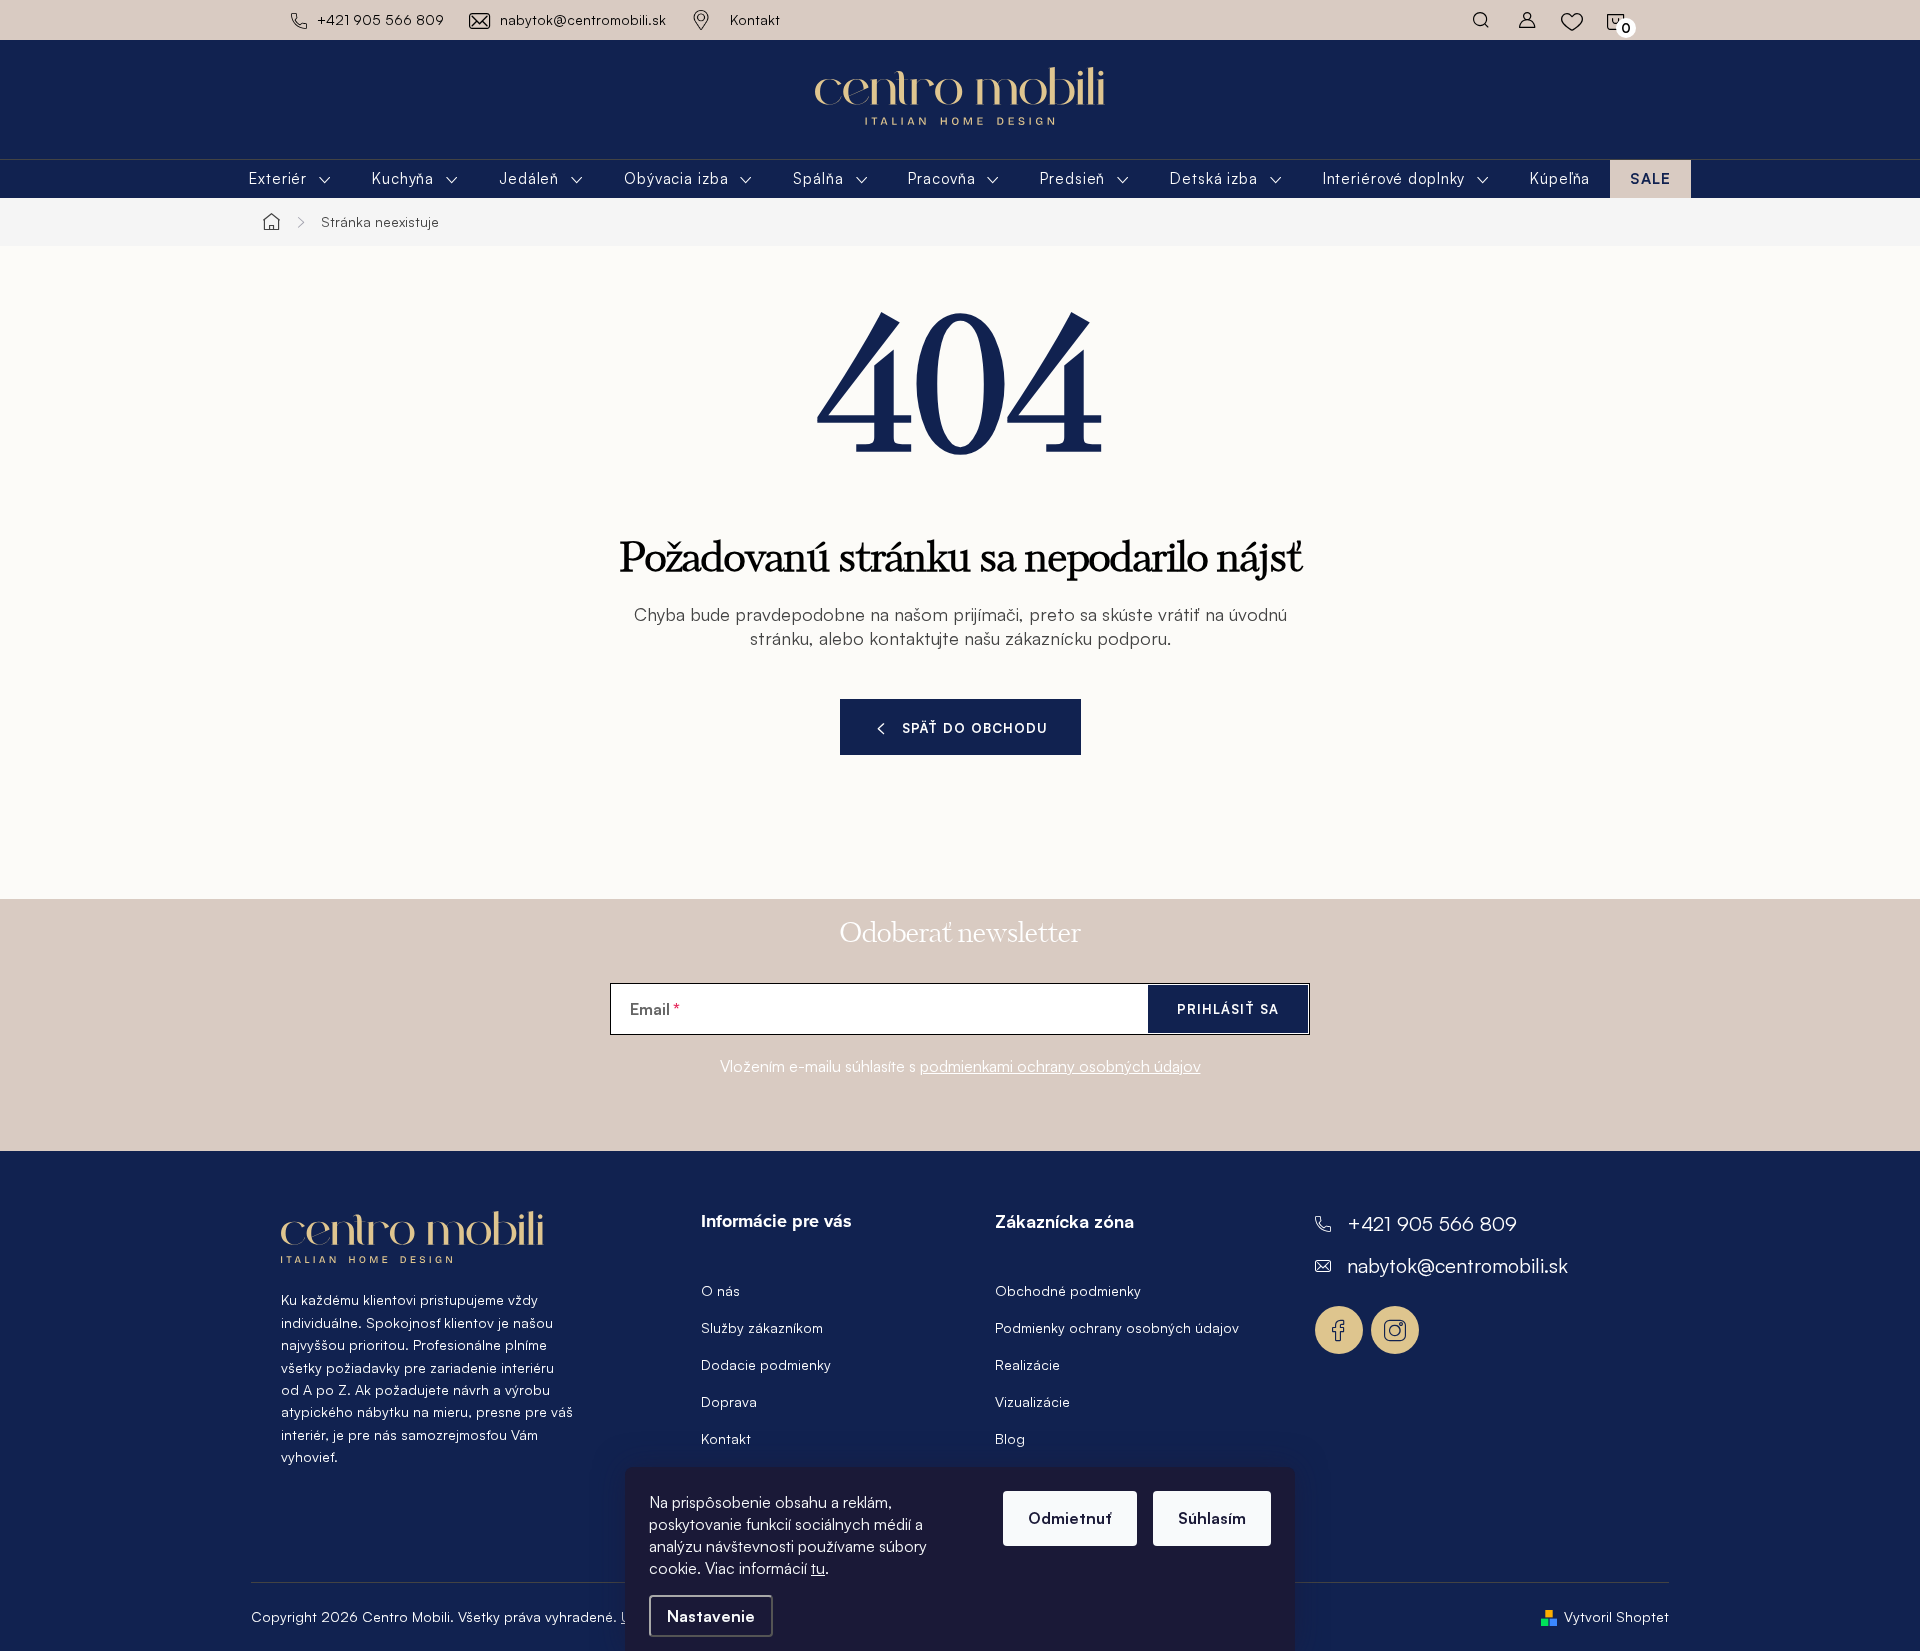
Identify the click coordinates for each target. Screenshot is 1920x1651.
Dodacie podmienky (766, 1364)
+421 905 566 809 (1432, 1223)
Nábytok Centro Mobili (1339, 1330)
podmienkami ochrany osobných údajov (1060, 1066)
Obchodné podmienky (1068, 1290)
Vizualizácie (1032, 1401)
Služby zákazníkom (762, 1327)
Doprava (729, 1401)
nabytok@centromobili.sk (1457, 1265)
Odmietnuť (1070, 1518)
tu (818, 1568)
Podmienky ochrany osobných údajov (1117, 1327)
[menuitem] (290, 179)
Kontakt (755, 19)
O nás (720, 1290)
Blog (1010, 1438)
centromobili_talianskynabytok (1395, 1330)
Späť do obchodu (975, 728)
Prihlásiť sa (1228, 1009)
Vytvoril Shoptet (1616, 1616)
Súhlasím (1212, 1518)
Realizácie (1027, 1364)
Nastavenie (711, 1616)
